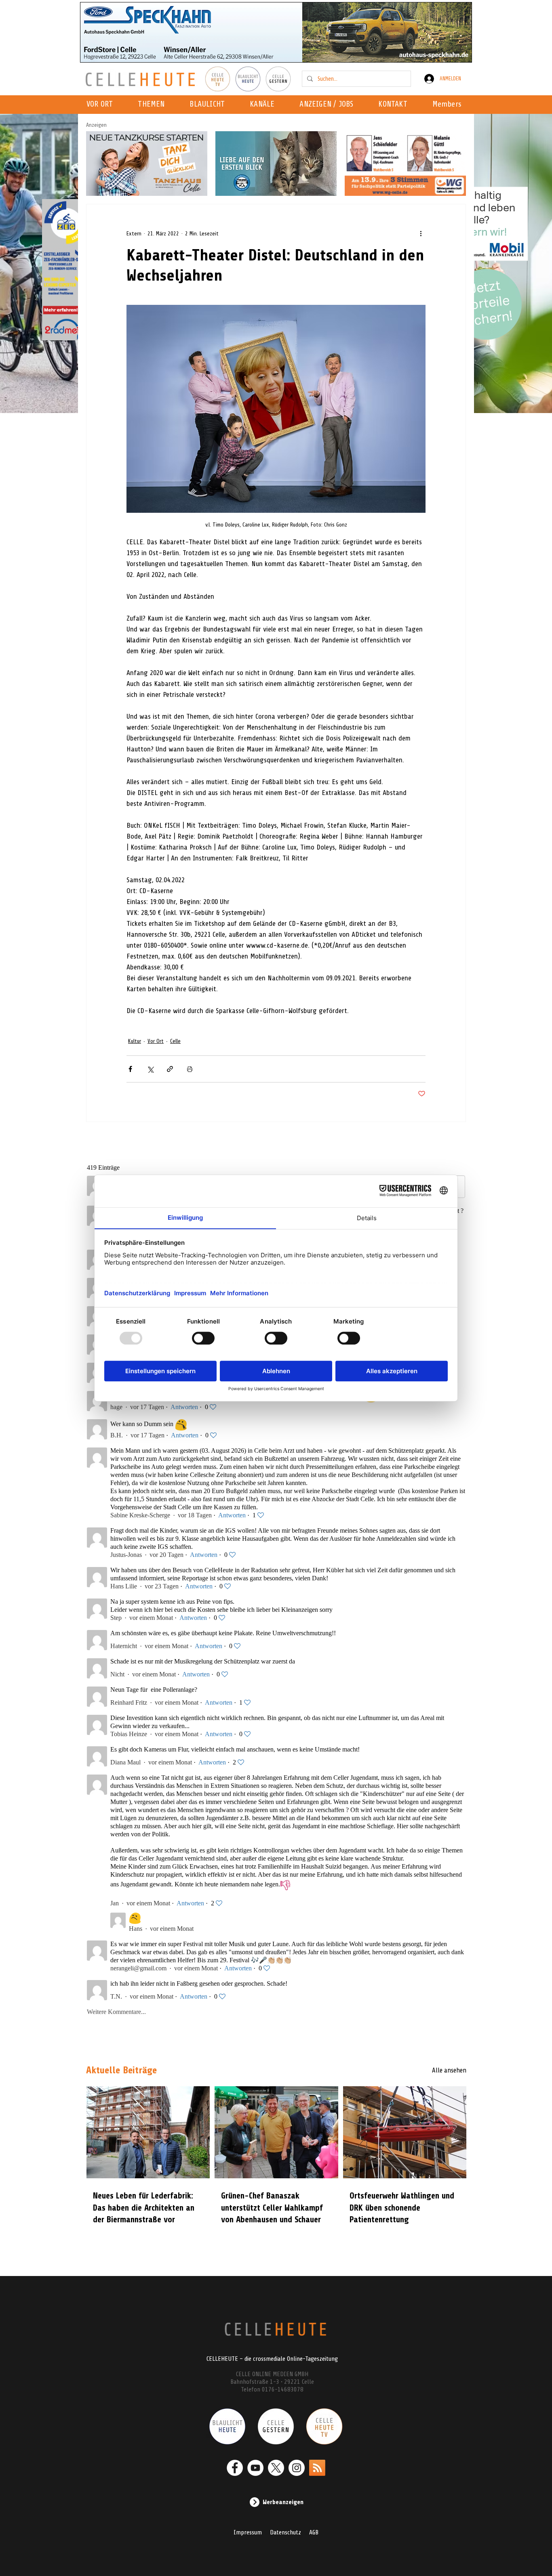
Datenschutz (285, 2532)
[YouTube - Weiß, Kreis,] (255, 2468)
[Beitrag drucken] (190, 1069)
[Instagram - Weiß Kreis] (297, 2468)
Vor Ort (156, 1041)
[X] (276, 2468)
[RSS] (317, 2468)
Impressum (248, 2532)
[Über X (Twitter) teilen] (150, 1069)
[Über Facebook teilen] (130, 1069)
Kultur (135, 1041)
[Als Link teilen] (170, 1069)
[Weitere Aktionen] (421, 233)
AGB (314, 2532)
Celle (175, 1041)
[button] (264, 105)
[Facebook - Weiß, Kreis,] (235, 2468)
